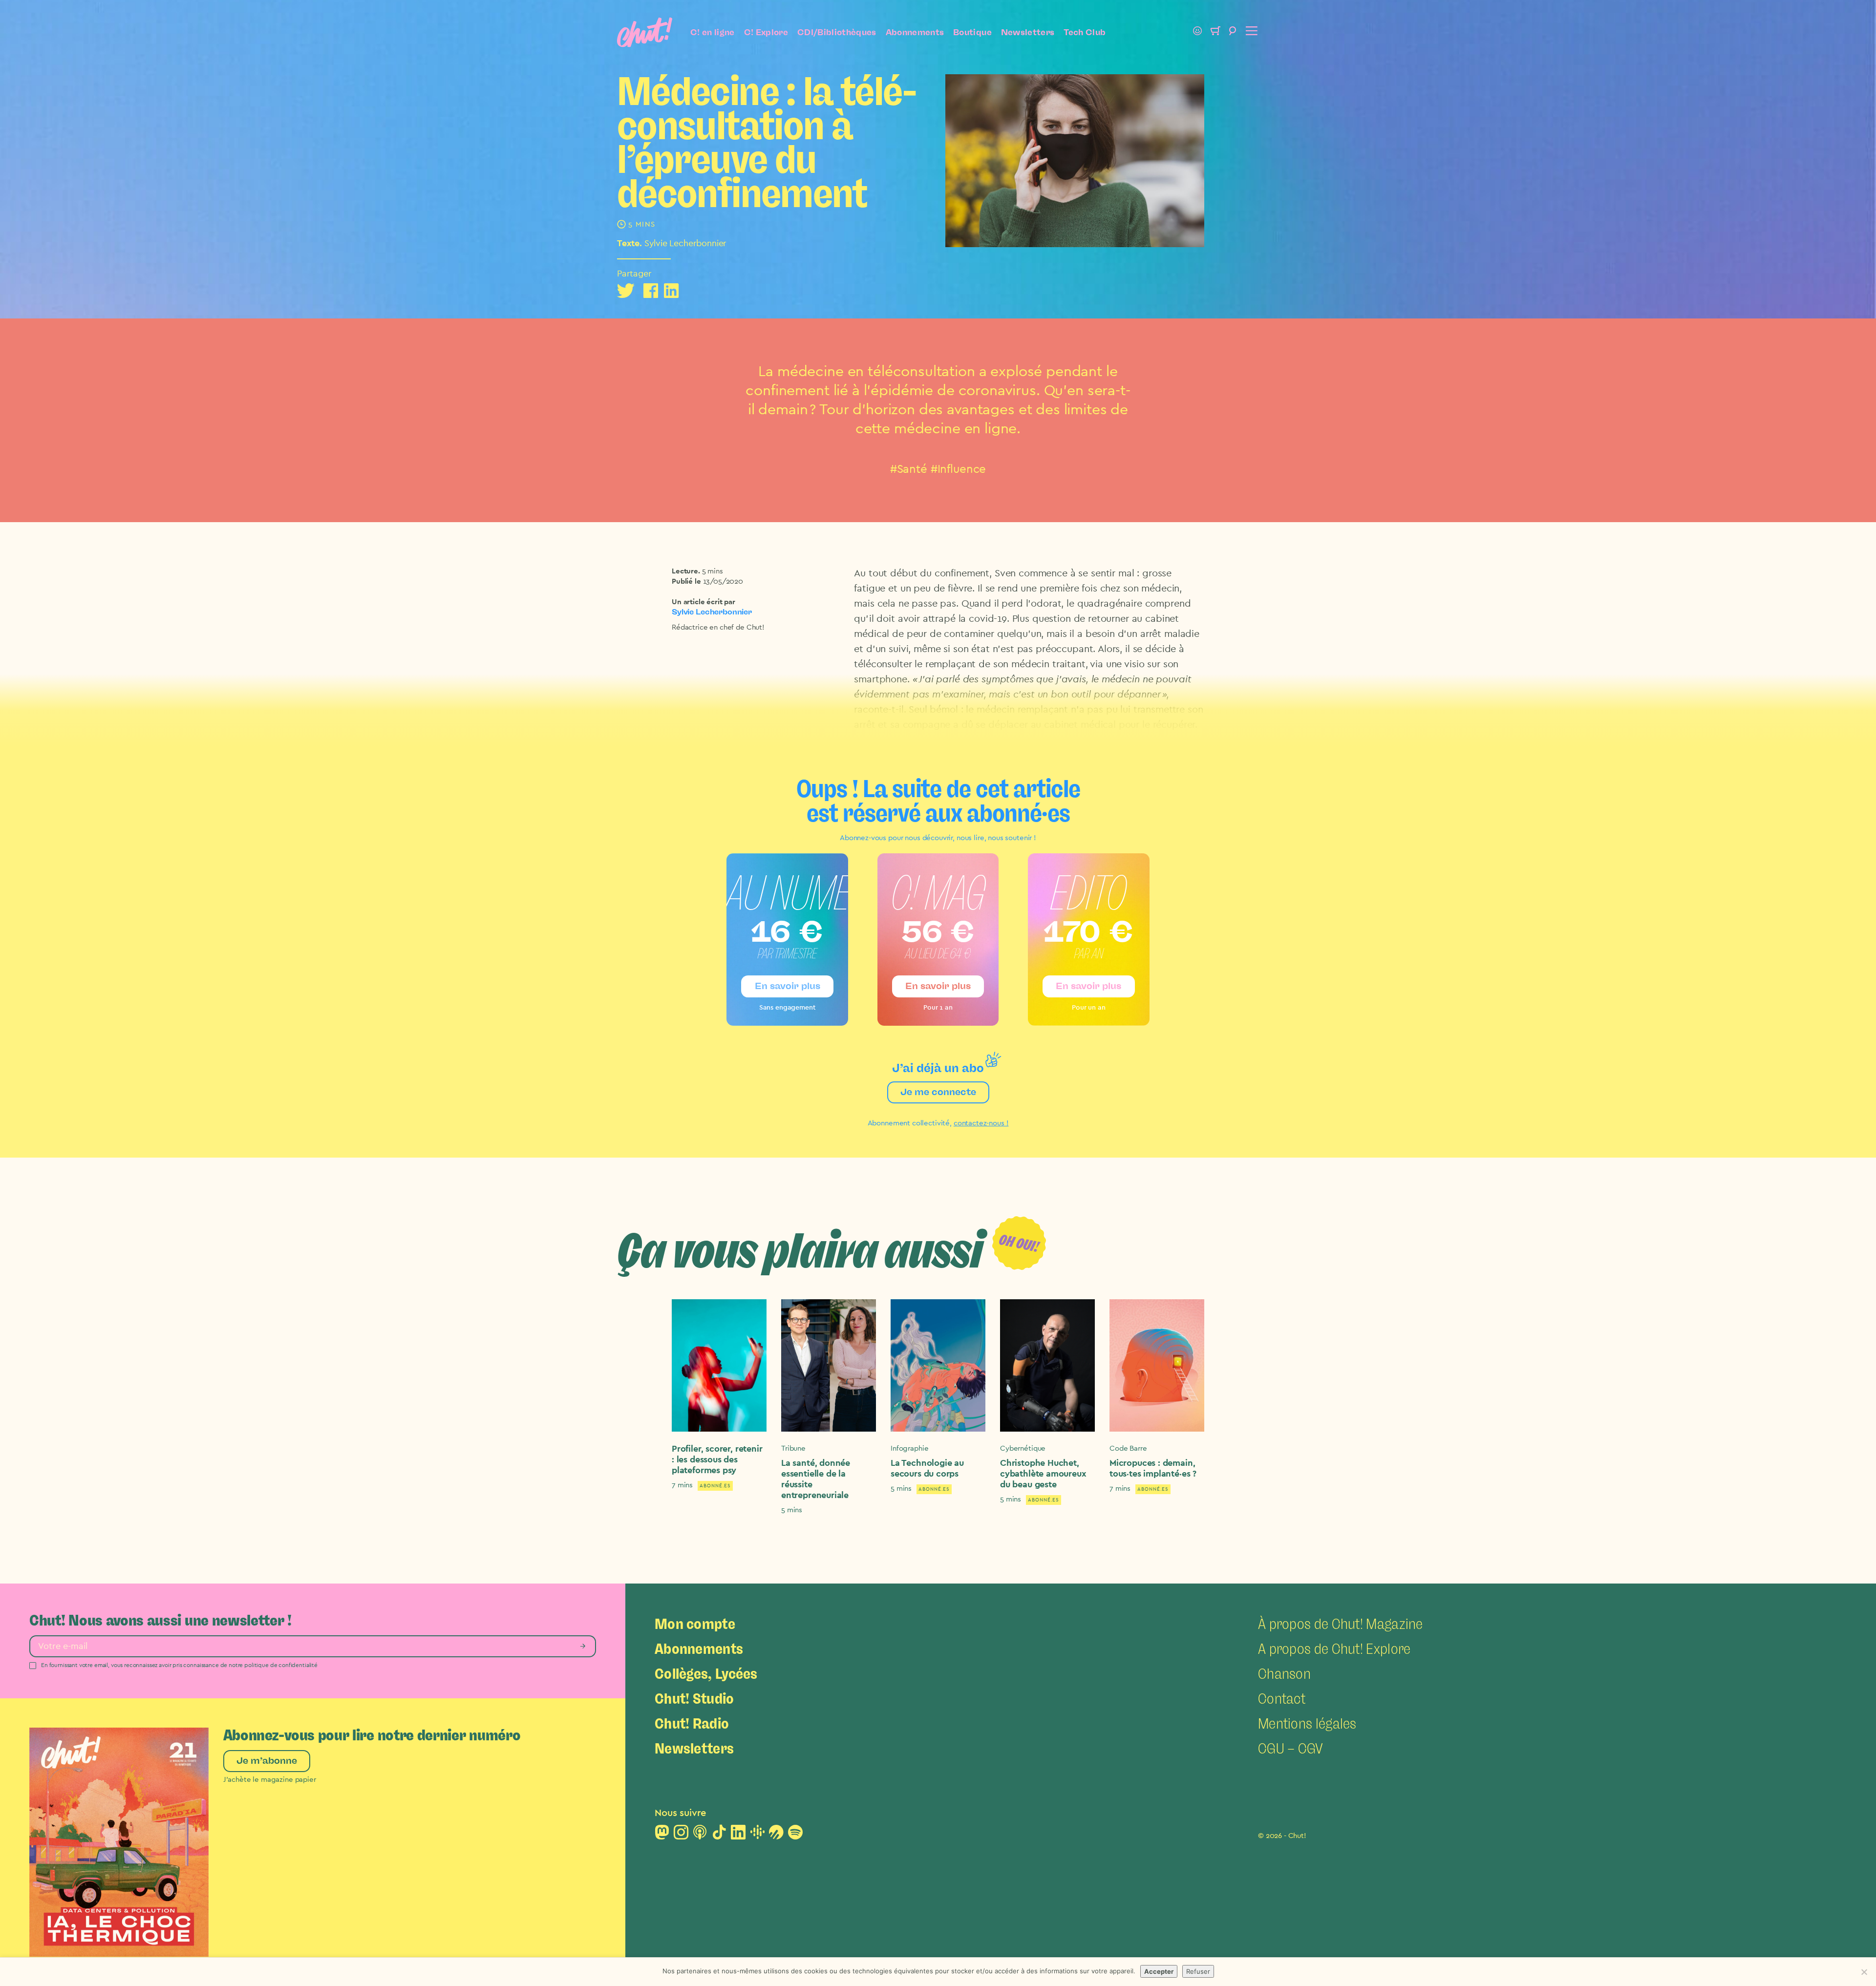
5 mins (713, 571)
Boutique (972, 32)
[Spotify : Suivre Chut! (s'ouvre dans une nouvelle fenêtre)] (795, 1835)
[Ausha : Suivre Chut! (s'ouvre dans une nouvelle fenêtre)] (776, 1835)
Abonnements (915, 32)
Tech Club (1085, 32)
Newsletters (1028, 32)
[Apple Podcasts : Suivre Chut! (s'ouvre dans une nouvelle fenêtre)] (700, 1835)
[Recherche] (1233, 32)
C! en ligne (713, 32)
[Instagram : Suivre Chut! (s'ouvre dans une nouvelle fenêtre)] (681, 1835)
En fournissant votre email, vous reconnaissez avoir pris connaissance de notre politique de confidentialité (179, 1665)
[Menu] (1250, 32)
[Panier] (1215, 32)
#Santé (909, 469)
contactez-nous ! (981, 1123)
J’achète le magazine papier (270, 1780)
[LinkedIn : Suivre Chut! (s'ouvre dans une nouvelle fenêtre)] (738, 1835)
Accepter (1159, 1971)
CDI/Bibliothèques (837, 32)
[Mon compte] (1197, 32)
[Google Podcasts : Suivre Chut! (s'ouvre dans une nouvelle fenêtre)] (757, 1835)
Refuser (1198, 1971)
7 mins (682, 1485)
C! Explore (766, 32)
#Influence (959, 469)
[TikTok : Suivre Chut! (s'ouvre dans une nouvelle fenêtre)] (719, 1835)
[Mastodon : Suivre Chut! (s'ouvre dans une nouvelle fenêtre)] (662, 1835)
